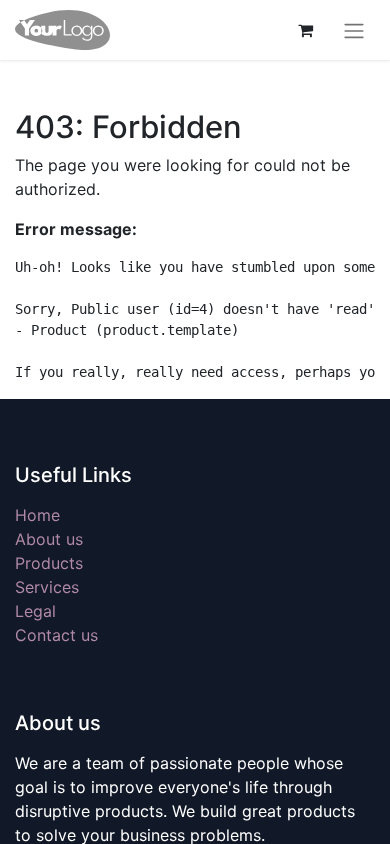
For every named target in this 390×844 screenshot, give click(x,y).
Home (37, 515)
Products (49, 563)
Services (47, 587)
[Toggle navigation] (354, 30)
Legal (35, 611)
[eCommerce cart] (305, 30)
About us (49, 539)
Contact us (56, 635)
